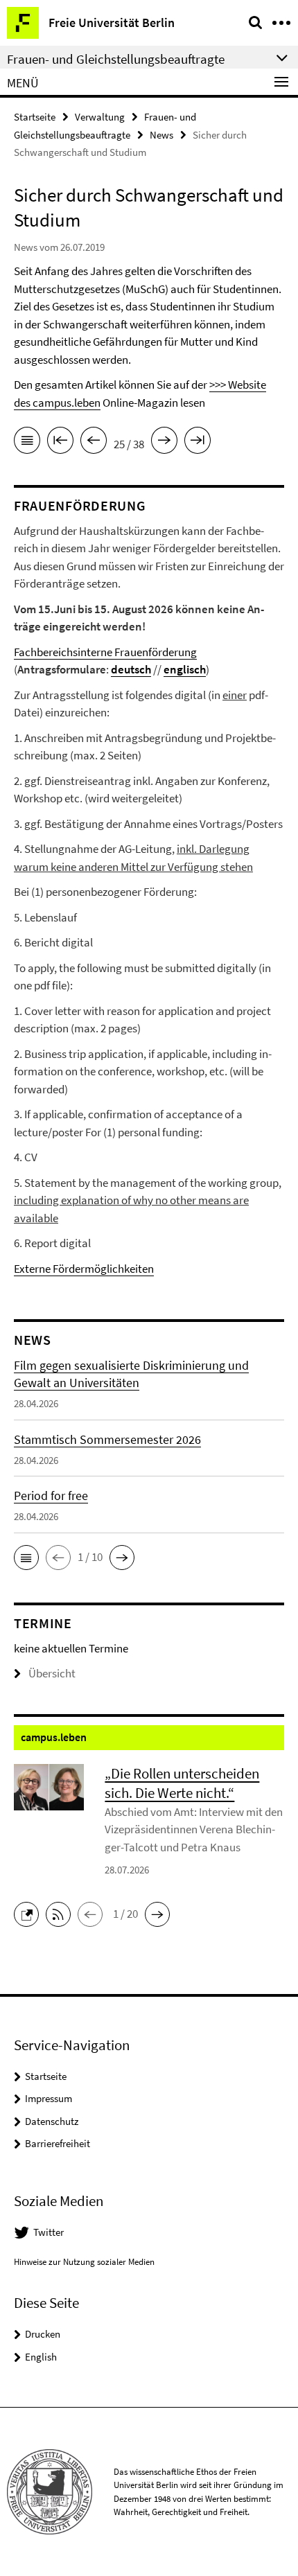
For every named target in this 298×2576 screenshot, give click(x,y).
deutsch (131, 669)
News (161, 135)
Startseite (35, 117)
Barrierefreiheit (58, 2143)
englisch (185, 669)
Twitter (49, 2232)
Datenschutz (52, 2121)
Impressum (49, 2098)
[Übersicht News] (27, 443)
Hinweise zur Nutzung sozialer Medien (84, 2262)
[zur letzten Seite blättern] (198, 443)
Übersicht (52, 1673)
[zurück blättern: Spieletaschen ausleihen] (94, 443)
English (41, 2357)
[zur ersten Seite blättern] (60, 443)
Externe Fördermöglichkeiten (84, 1269)
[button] (26, 1558)
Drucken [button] (43, 2334)
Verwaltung (100, 117)
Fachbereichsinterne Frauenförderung (105, 652)
